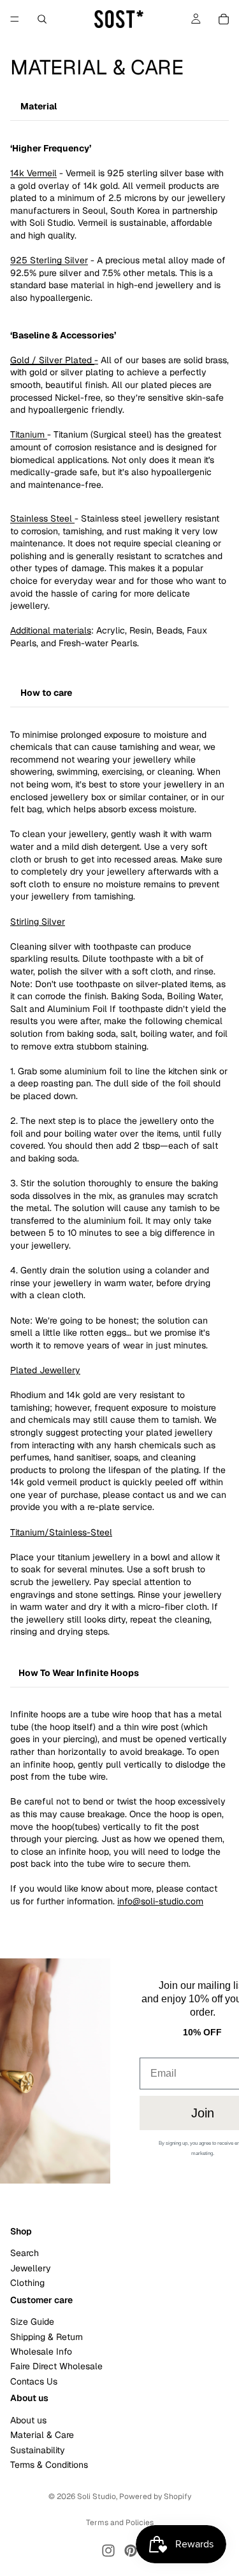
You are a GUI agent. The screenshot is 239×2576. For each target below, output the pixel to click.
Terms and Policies (120, 2523)
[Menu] (15, 19)
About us (28, 2420)
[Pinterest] (131, 2551)
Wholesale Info (41, 2351)
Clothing (27, 2283)
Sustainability (38, 2450)
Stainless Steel (41, 518)
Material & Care (42, 2435)
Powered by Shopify (155, 2496)
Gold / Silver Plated (52, 360)
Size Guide (32, 2322)
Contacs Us (34, 2381)
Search (25, 2253)
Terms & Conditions (49, 2465)
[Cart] (224, 19)
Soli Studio (97, 2496)
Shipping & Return (47, 2337)
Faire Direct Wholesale (56, 2367)
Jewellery (31, 2268)
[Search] (42, 19)
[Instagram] (108, 2551)
